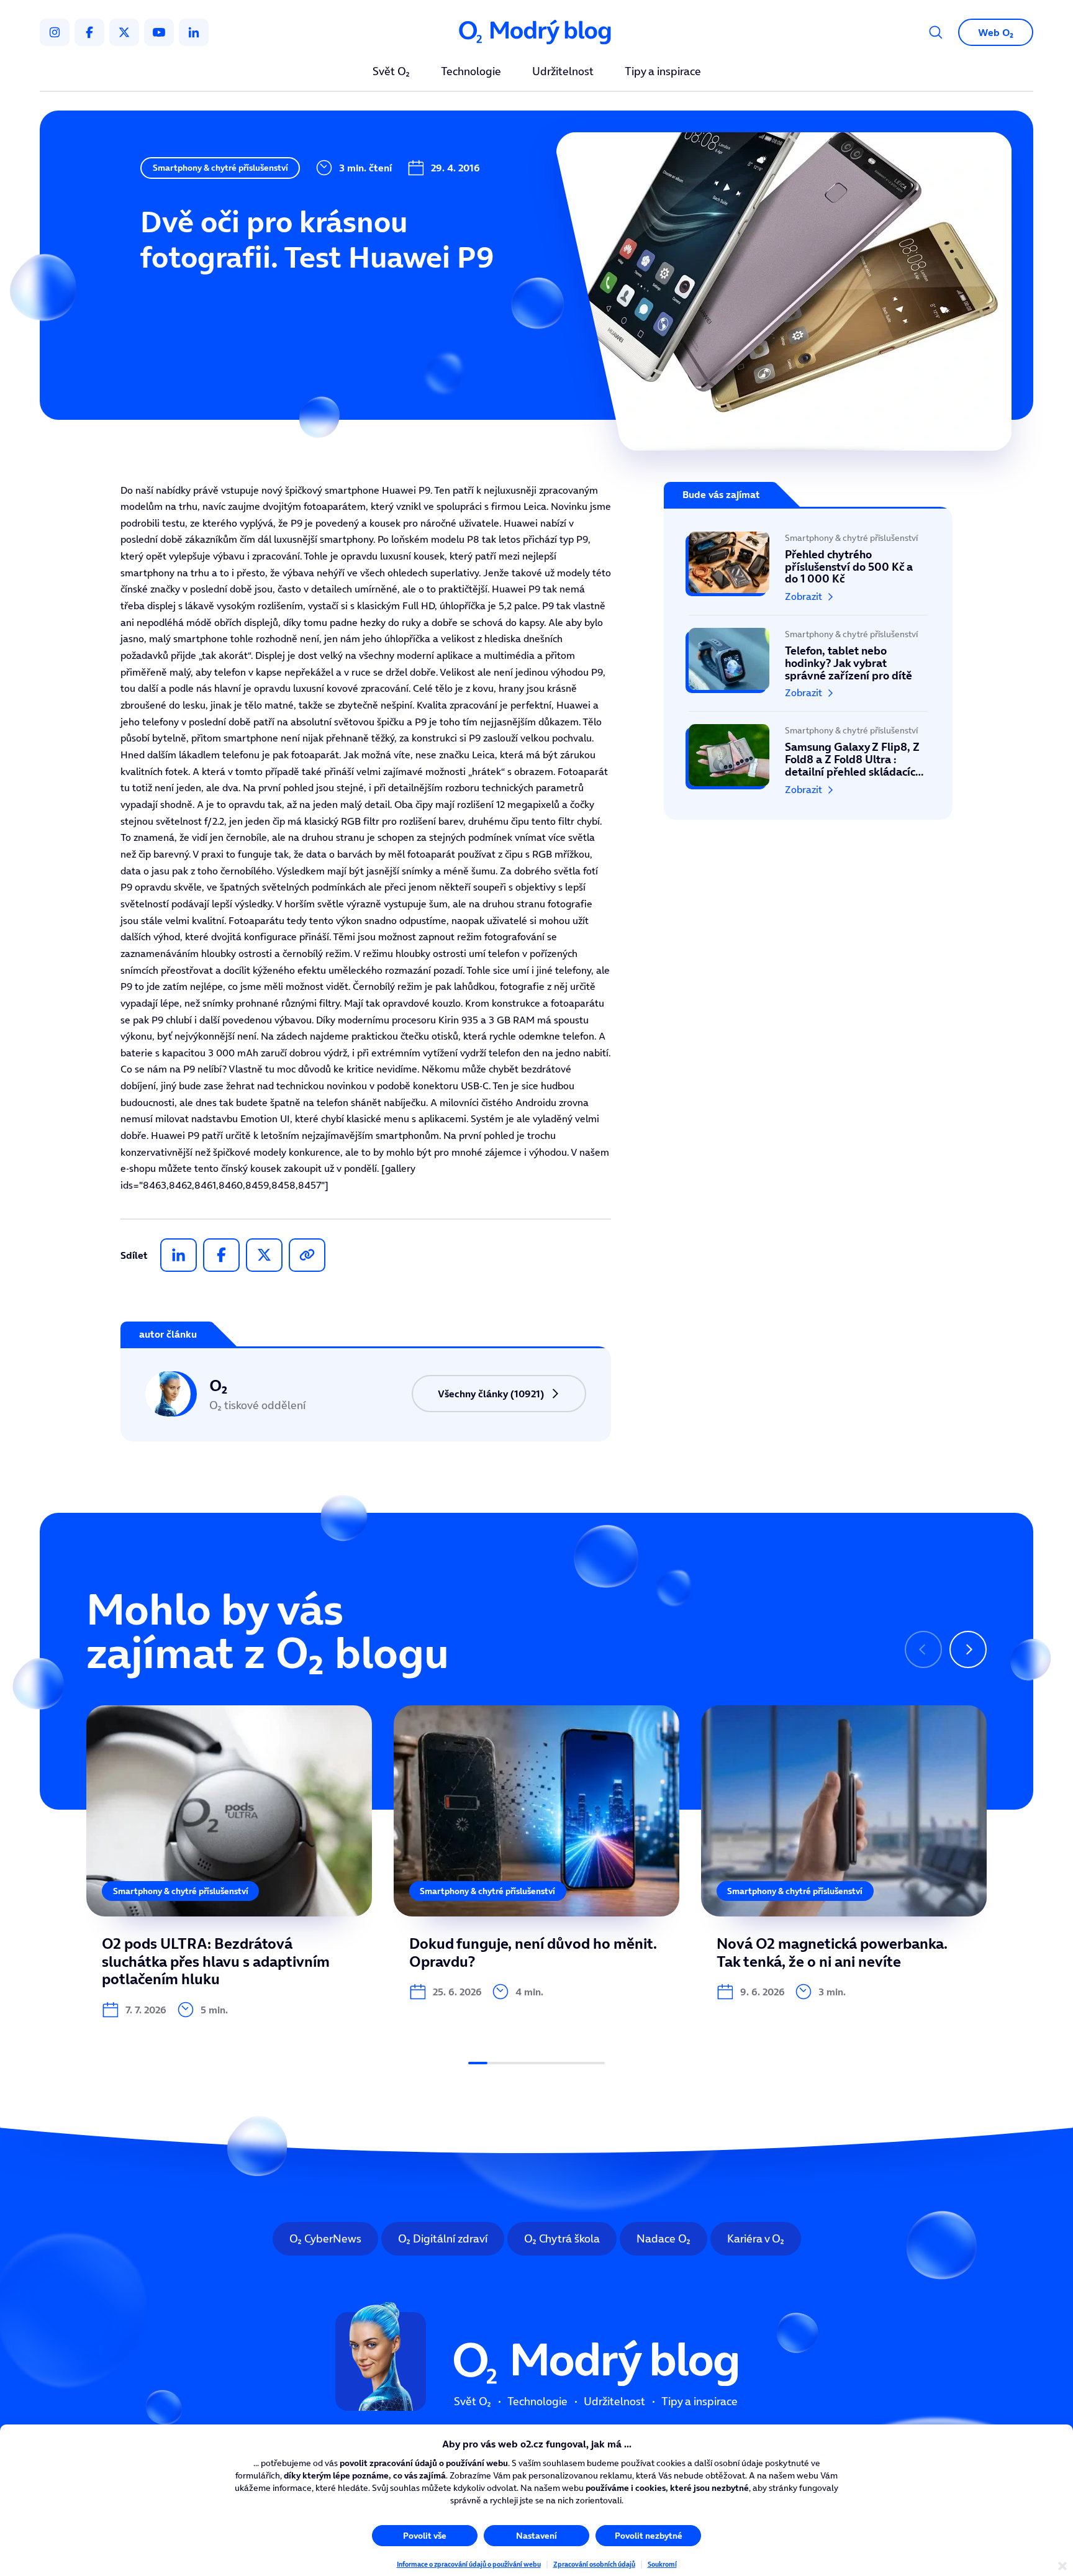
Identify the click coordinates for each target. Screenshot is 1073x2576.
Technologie (471, 72)
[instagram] (55, 32)
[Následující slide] (968, 1649)
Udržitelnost (563, 72)
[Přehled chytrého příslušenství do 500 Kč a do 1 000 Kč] (808, 573)
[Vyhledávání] (936, 32)
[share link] (307, 1255)
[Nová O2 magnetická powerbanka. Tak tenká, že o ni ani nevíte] (844, 1853)
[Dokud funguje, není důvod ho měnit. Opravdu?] (536, 1853)
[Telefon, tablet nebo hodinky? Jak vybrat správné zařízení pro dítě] (808, 663)
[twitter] (124, 32)
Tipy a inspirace (663, 72)
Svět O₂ (391, 72)
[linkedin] (194, 32)
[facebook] (89, 32)
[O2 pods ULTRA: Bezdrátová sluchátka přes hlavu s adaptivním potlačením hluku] (229, 1862)
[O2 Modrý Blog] (536, 33)
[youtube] (159, 32)
